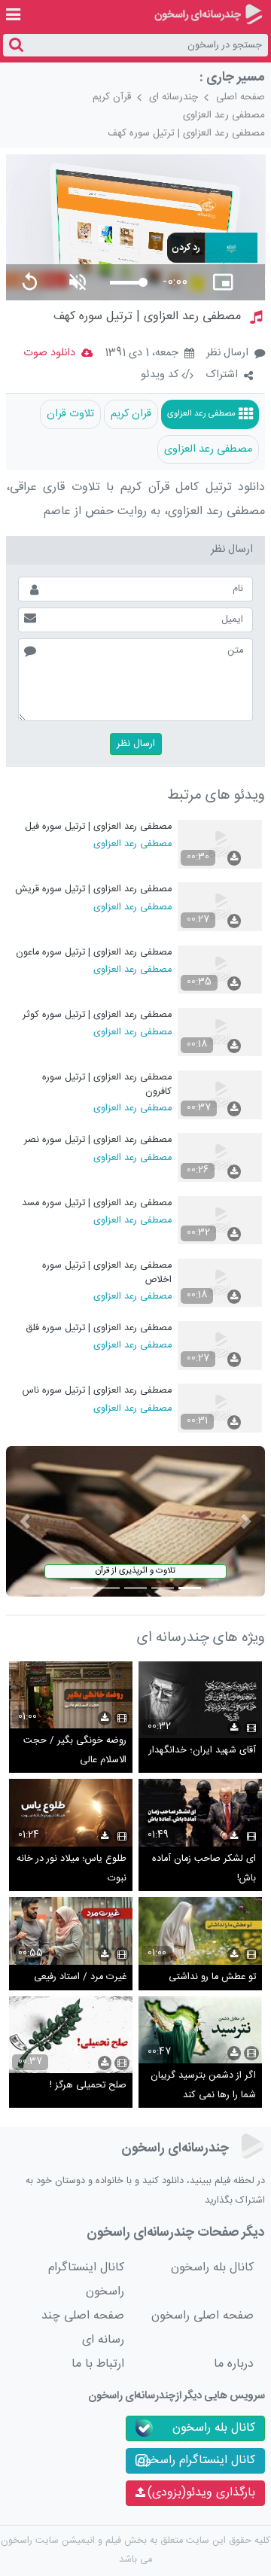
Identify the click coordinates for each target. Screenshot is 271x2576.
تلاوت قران (70, 414)
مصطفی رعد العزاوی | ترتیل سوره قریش (93, 889)
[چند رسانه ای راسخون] (208, 14)
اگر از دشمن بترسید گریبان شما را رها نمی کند (203, 2086)
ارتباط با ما (98, 2364)
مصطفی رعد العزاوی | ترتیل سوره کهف (186, 133)
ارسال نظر (227, 353)
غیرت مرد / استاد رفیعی (80, 1977)
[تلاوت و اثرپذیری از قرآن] (136, 1522)
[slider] (126, 283)
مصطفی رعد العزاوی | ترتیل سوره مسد (97, 1203)
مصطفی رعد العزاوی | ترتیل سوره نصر (98, 1140)
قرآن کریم (112, 97)
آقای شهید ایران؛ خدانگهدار (202, 1751)
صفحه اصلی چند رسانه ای (83, 2328)
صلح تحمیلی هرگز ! (88, 2086)
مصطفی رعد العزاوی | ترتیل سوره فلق (99, 1328)
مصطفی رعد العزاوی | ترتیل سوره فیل (98, 827)
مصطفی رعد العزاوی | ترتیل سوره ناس (97, 1391)
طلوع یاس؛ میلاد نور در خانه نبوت (72, 1869)
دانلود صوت (49, 353)
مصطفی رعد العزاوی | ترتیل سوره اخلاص (107, 1273)
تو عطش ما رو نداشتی (212, 1977)
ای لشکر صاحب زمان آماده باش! (204, 1869)
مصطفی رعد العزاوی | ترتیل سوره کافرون (107, 1084)
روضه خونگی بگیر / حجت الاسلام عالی (75, 1751)
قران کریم (131, 414)
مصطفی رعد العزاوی (224, 115)
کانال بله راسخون (212, 2268)
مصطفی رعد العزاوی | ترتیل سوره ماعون (94, 953)
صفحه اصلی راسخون (202, 2316)
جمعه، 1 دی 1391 (142, 354)
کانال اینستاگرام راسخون (86, 2280)
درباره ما (234, 2364)
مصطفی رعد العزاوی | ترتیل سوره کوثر (97, 1015)
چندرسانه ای (174, 97)
